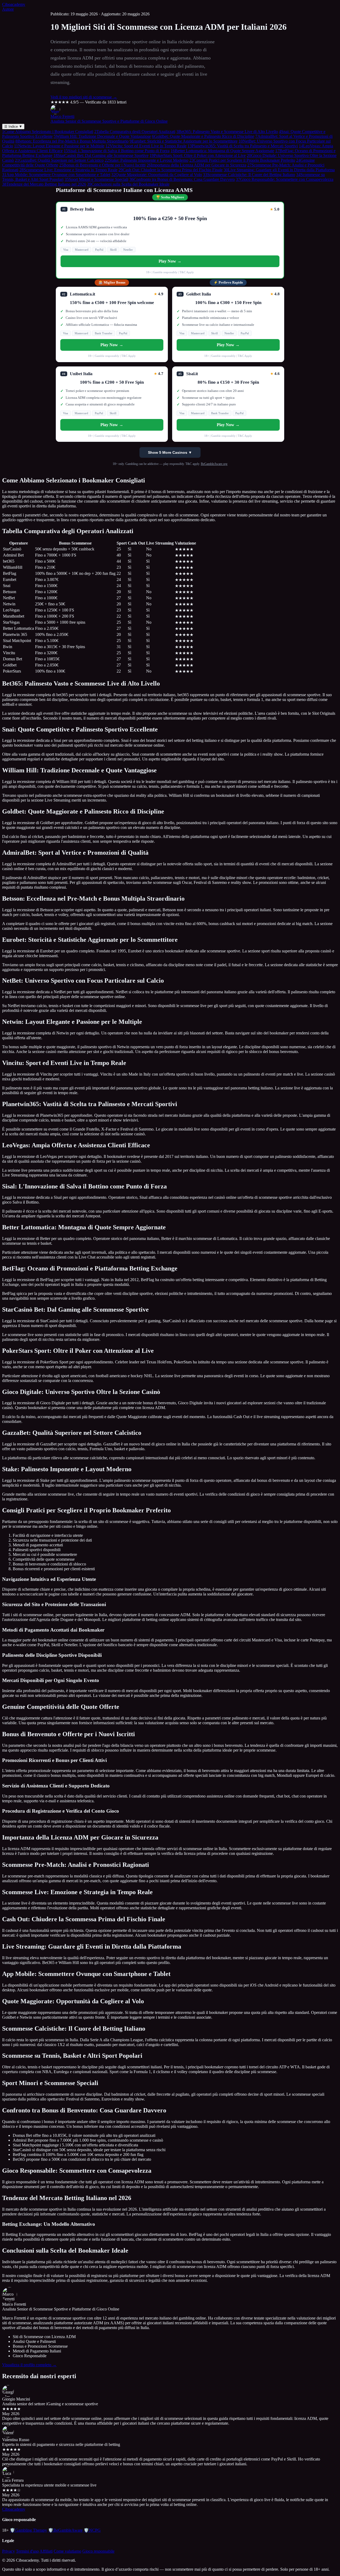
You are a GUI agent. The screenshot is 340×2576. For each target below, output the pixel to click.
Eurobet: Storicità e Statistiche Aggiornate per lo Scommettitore (184, 141)
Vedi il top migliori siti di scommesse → (84, 97)
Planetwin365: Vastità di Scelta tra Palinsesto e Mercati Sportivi (243, 146)
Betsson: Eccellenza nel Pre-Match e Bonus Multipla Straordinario (72, 141)
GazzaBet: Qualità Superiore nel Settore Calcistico (59, 160)
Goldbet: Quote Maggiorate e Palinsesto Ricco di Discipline (203, 136)
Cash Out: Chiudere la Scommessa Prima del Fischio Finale (171, 170)
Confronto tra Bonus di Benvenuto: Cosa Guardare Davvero (182, 179)
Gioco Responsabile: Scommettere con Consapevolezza (285, 179)
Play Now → (170, 261)
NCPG (92, 2530)
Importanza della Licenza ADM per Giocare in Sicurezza (196, 165)
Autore (8, 9)
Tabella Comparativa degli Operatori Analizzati (135, 132)
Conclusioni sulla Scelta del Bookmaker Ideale (128, 184)
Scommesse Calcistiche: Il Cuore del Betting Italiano (249, 175)
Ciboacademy (14, 4)
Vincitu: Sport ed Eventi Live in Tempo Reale (146, 146)
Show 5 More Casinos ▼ (170, 452)
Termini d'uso (27, 2551)
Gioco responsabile (98, 2551)
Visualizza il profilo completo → (29, 2365)
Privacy (8, 2551)
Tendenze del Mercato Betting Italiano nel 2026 (44, 184)
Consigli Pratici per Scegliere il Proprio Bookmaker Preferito (242, 160)
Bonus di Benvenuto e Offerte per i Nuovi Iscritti (102, 165)
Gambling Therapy (28, 2530)
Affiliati (46, 2551)
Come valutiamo (67, 2551)
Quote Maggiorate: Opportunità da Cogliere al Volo (157, 175)
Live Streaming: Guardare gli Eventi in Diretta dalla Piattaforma (279, 170)
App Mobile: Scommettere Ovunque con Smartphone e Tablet (56, 175)
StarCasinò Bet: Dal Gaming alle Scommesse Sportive (101, 155)
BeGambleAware (65, 2530)
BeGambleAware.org (214, 464)
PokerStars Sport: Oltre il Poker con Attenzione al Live (198, 155)
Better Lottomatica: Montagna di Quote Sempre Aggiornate (222, 151)
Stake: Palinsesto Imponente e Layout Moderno (146, 160)
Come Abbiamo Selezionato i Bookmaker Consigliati (48, 132)
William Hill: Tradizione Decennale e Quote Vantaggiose (102, 136)
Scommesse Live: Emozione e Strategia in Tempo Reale (68, 170)
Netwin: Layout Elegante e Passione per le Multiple (59, 146)
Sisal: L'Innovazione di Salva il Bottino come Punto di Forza (117, 151)
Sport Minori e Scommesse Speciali (96, 179)
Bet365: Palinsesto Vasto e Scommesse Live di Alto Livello (227, 132)
